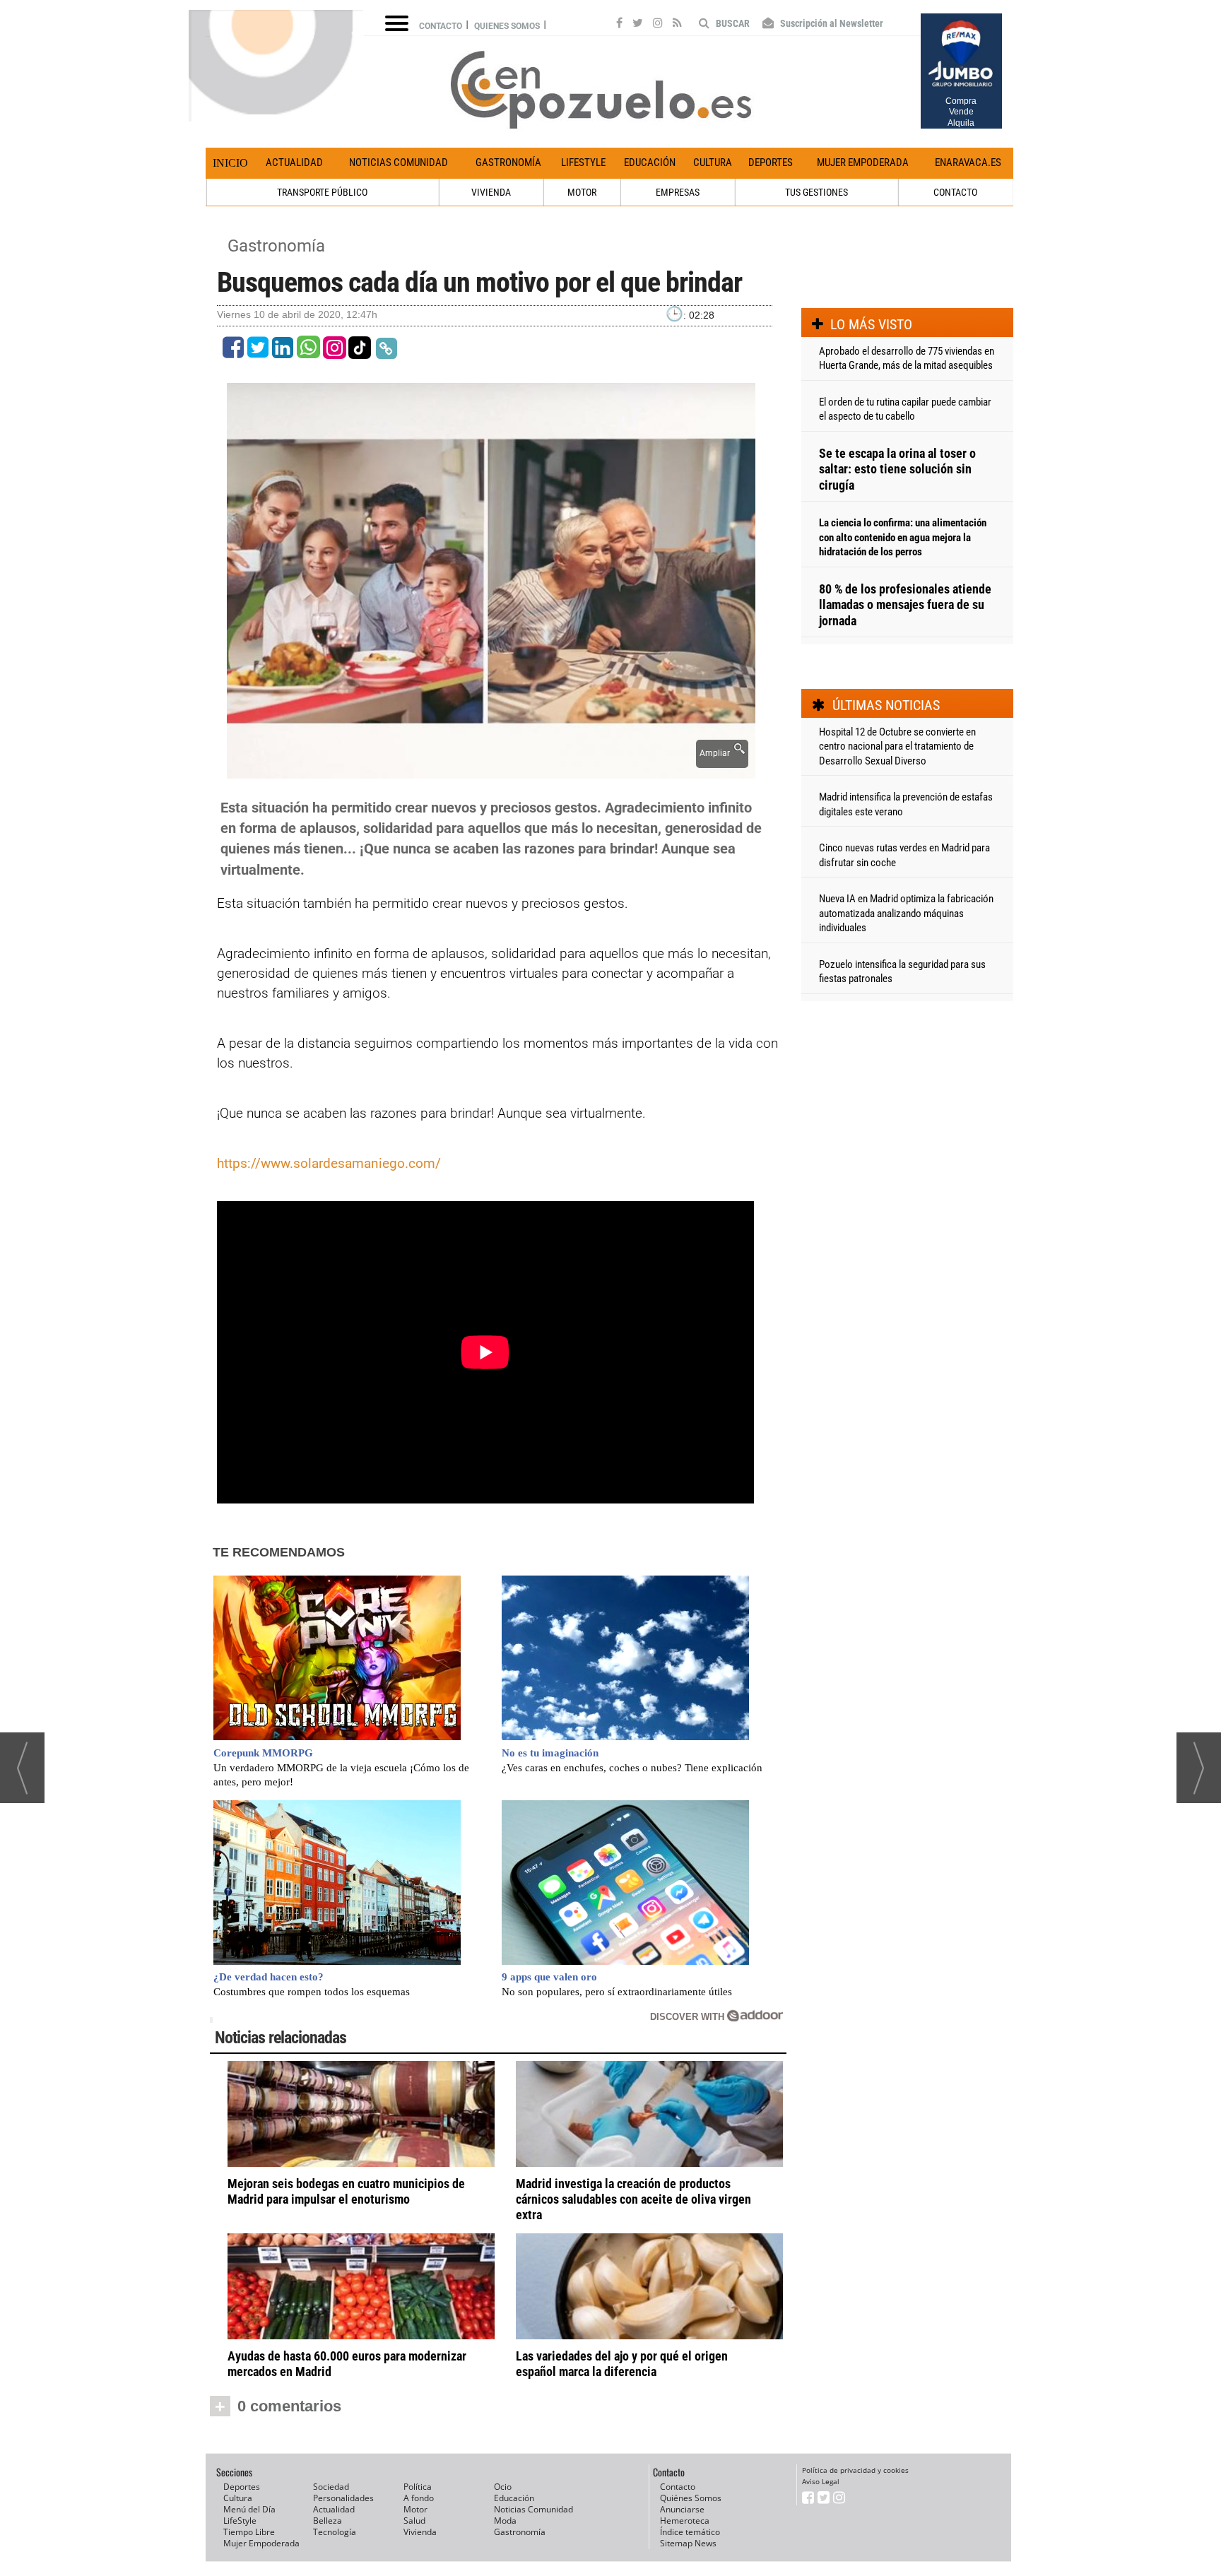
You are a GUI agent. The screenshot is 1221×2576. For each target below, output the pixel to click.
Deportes (771, 163)
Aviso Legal (821, 2481)
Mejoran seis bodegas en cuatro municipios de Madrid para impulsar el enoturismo (346, 2191)
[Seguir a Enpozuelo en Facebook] (619, 25)
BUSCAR (732, 23)
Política (418, 2487)
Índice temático (690, 2532)
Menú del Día (249, 2509)
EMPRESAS (678, 192)
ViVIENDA (491, 192)
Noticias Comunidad (399, 163)
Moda (505, 2521)
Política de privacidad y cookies (855, 2470)
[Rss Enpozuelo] (677, 25)
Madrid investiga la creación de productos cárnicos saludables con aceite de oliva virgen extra (633, 2199)
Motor (415, 2509)
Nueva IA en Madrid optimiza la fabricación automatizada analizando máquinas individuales (906, 913)
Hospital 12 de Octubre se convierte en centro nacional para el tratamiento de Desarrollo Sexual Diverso (897, 746)
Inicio (230, 163)
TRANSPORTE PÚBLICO (322, 192)
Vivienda (420, 2532)
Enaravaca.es (968, 163)
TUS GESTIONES (816, 192)
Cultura (713, 163)
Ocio (503, 2487)
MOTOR (582, 192)
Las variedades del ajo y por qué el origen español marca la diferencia (622, 2364)
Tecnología (335, 2532)
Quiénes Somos (691, 2498)
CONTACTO (955, 192)
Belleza (328, 2521)
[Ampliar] (491, 770)
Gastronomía (508, 163)
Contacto (441, 26)
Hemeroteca (685, 2521)
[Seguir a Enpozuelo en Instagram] (658, 25)
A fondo (419, 2498)
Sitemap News (688, 2543)
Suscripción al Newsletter (831, 23)
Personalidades (343, 2498)
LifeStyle (583, 163)
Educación (650, 163)
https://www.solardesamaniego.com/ (329, 1163)
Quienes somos (507, 26)
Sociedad (331, 2487)
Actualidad (294, 163)
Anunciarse (682, 2509)
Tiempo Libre (249, 2532)
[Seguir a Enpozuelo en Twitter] (638, 25)
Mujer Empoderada (863, 163)
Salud (414, 2521)
